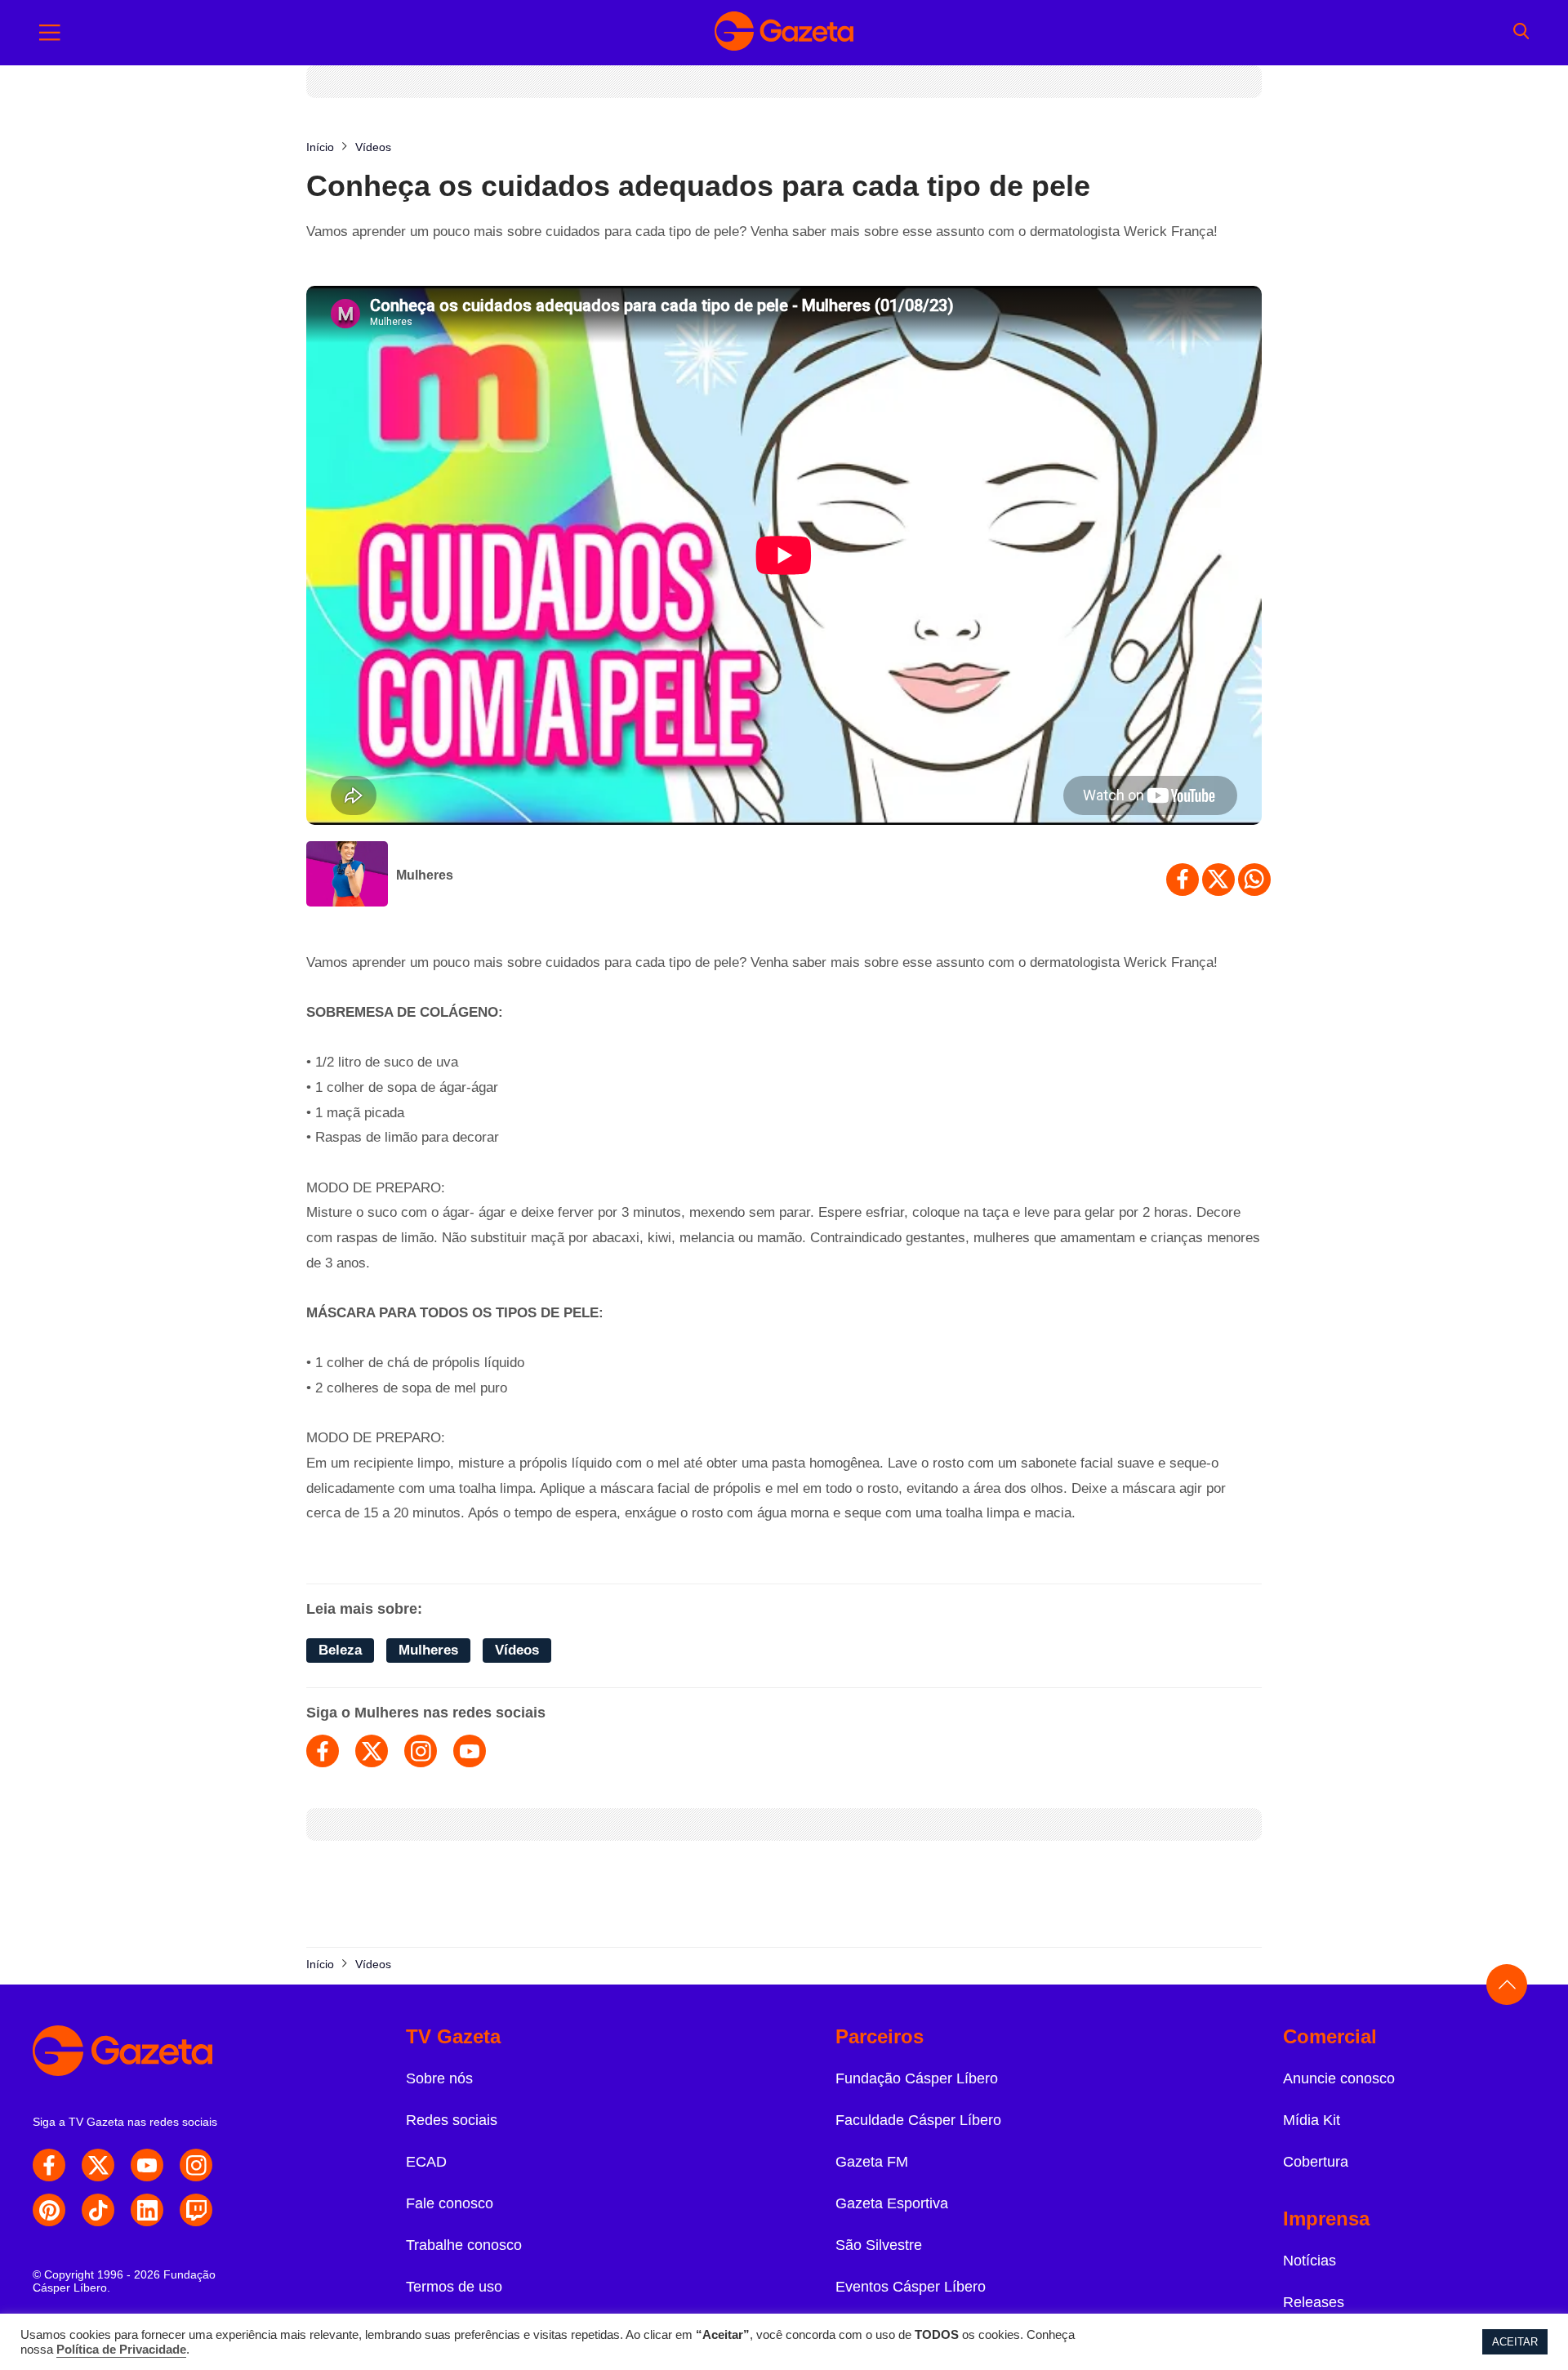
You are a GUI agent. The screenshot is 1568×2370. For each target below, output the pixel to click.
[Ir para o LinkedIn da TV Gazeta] (147, 2210)
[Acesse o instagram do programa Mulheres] (421, 1751)
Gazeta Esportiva (892, 2203)
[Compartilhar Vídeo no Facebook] (1183, 880)
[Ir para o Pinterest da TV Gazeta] (49, 2210)
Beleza (340, 1650)
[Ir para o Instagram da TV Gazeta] (196, 2165)
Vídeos (517, 1650)
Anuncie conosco (1339, 2078)
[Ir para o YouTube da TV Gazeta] (147, 2165)
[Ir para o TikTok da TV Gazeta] (98, 2210)
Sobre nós (439, 2078)
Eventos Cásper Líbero (911, 2287)
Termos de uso (454, 2287)
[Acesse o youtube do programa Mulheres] (470, 1751)
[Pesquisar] (1521, 33)
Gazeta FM (872, 2162)
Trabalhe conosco (464, 2245)
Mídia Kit (1312, 2120)
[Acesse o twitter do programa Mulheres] (372, 1751)
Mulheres (425, 875)
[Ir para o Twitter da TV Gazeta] (98, 2165)
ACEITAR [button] (1515, 2342)
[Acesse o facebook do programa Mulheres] (323, 1751)
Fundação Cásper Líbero (917, 2078)
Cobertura (1316, 2162)
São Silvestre (879, 2245)
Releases (1314, 2302)
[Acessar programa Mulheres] (347, 875)
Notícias (1310, 2261)
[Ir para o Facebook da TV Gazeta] (49, 2165)
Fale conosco (450, 2203)
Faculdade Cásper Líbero (918, 2120)
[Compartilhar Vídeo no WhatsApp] (1254, 880)
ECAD (426, 2162)
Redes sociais (452, 2120)
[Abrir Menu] (50, 33)
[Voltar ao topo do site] (1507, 1985)
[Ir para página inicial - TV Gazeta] (784, 33)
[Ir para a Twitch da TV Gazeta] (196, 2210)
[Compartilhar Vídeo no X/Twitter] (1218, 880)
